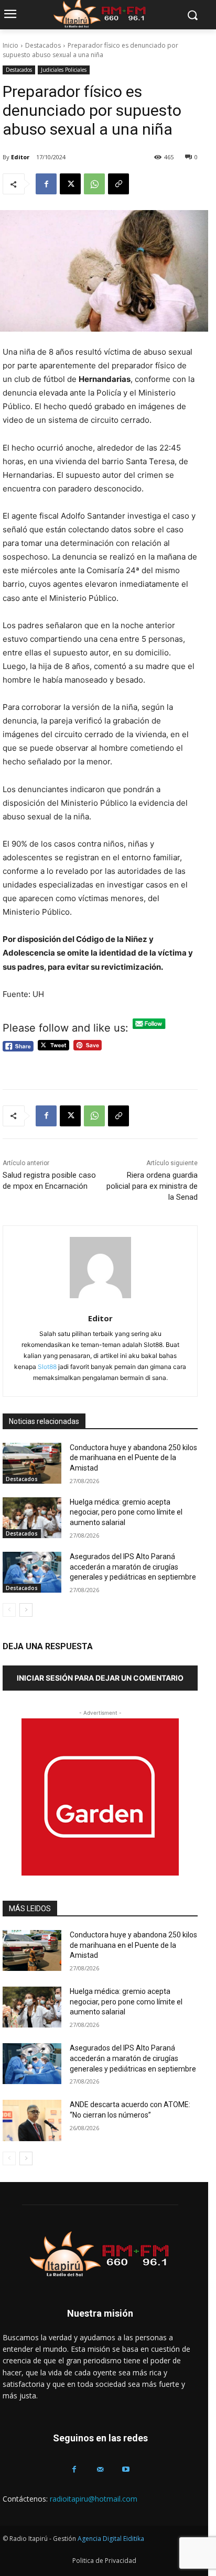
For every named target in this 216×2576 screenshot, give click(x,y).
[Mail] (100, 2469)
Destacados (43, 45)
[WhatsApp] (94, 184)
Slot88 (47, 1367)
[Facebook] (46, 184)
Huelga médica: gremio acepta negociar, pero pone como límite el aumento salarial (126, 1512)
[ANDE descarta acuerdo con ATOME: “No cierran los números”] (32, 2120)
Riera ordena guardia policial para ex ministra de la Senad (152, 1186)
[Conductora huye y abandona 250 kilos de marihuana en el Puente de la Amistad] (32, 1463)
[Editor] (100, 1268)
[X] (70, 184)
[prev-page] (9, 1610)
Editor (20, 157)
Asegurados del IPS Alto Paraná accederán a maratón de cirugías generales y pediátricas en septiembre (133, 1567)
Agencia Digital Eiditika (111, 2539)
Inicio (10, 45)
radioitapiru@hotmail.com (94, 2499)
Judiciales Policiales (64, 70)
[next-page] (26, 1610)
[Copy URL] (118, 184)
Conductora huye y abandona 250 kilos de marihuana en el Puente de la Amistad (133, 1458)
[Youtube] (126, 2469)
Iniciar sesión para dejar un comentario (100, 1678)
